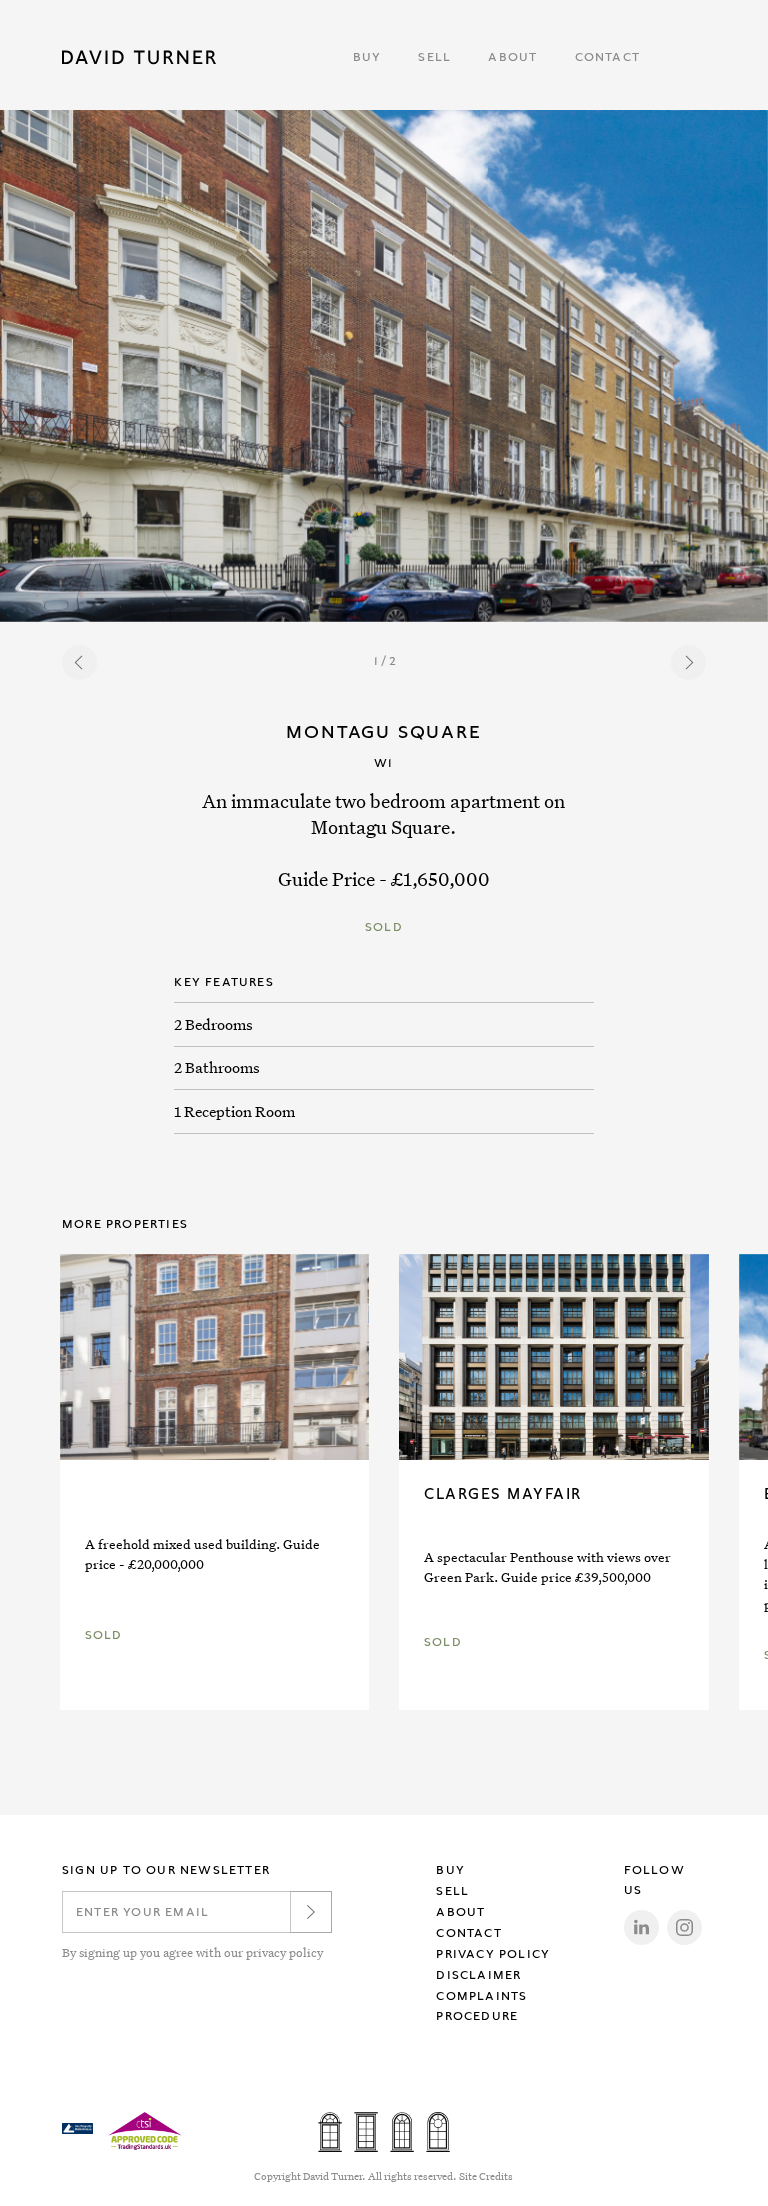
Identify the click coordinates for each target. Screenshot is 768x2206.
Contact (607, 57)
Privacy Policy (493, 1954)
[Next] (688, 662)
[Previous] (79, 662)
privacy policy (284, 1952)
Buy (367, 57)
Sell (434, 57)
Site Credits (486, 2176)
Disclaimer (478, 1975)
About (512, 57)
